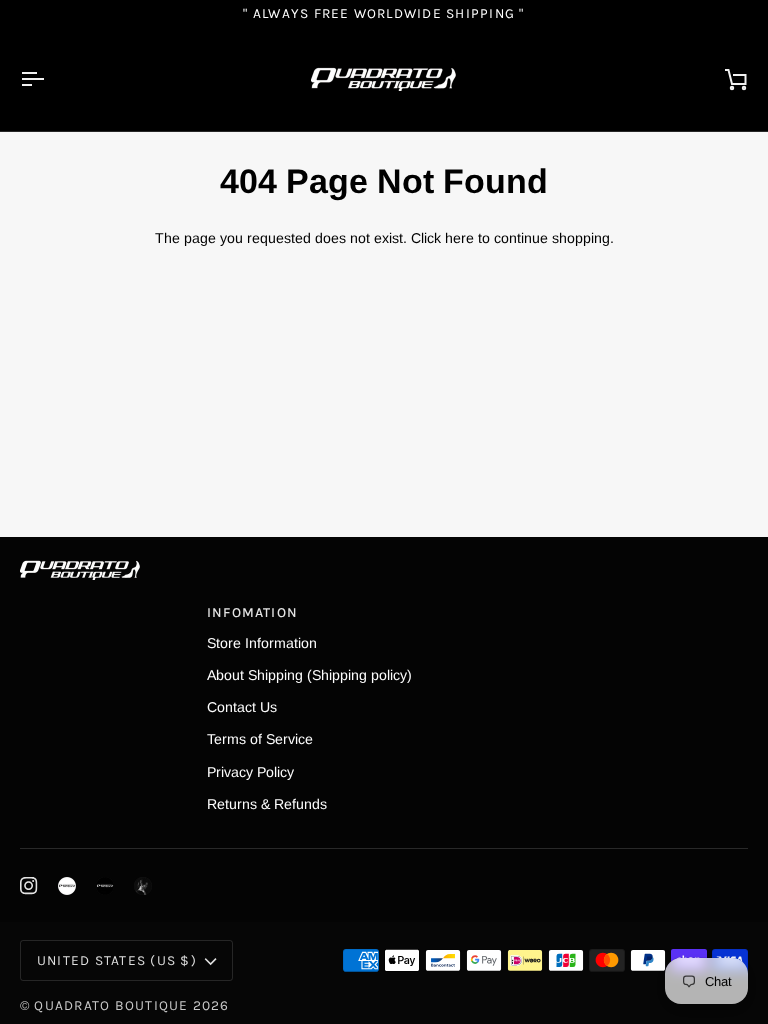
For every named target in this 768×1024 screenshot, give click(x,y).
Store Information (262, 643)
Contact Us (242, 707)
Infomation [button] (252, 612)
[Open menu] (50, 79)
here (459, 238)
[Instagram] (29, 886)
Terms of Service (260, 739)
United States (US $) (117, 960)
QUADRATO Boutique (111, 1005)
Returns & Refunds (267, 804)
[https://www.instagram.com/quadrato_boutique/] (67, 886)
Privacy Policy (250, 772)
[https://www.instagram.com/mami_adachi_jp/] (143, 886)
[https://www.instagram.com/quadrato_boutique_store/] (105, 886)
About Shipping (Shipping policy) (309, 675)
